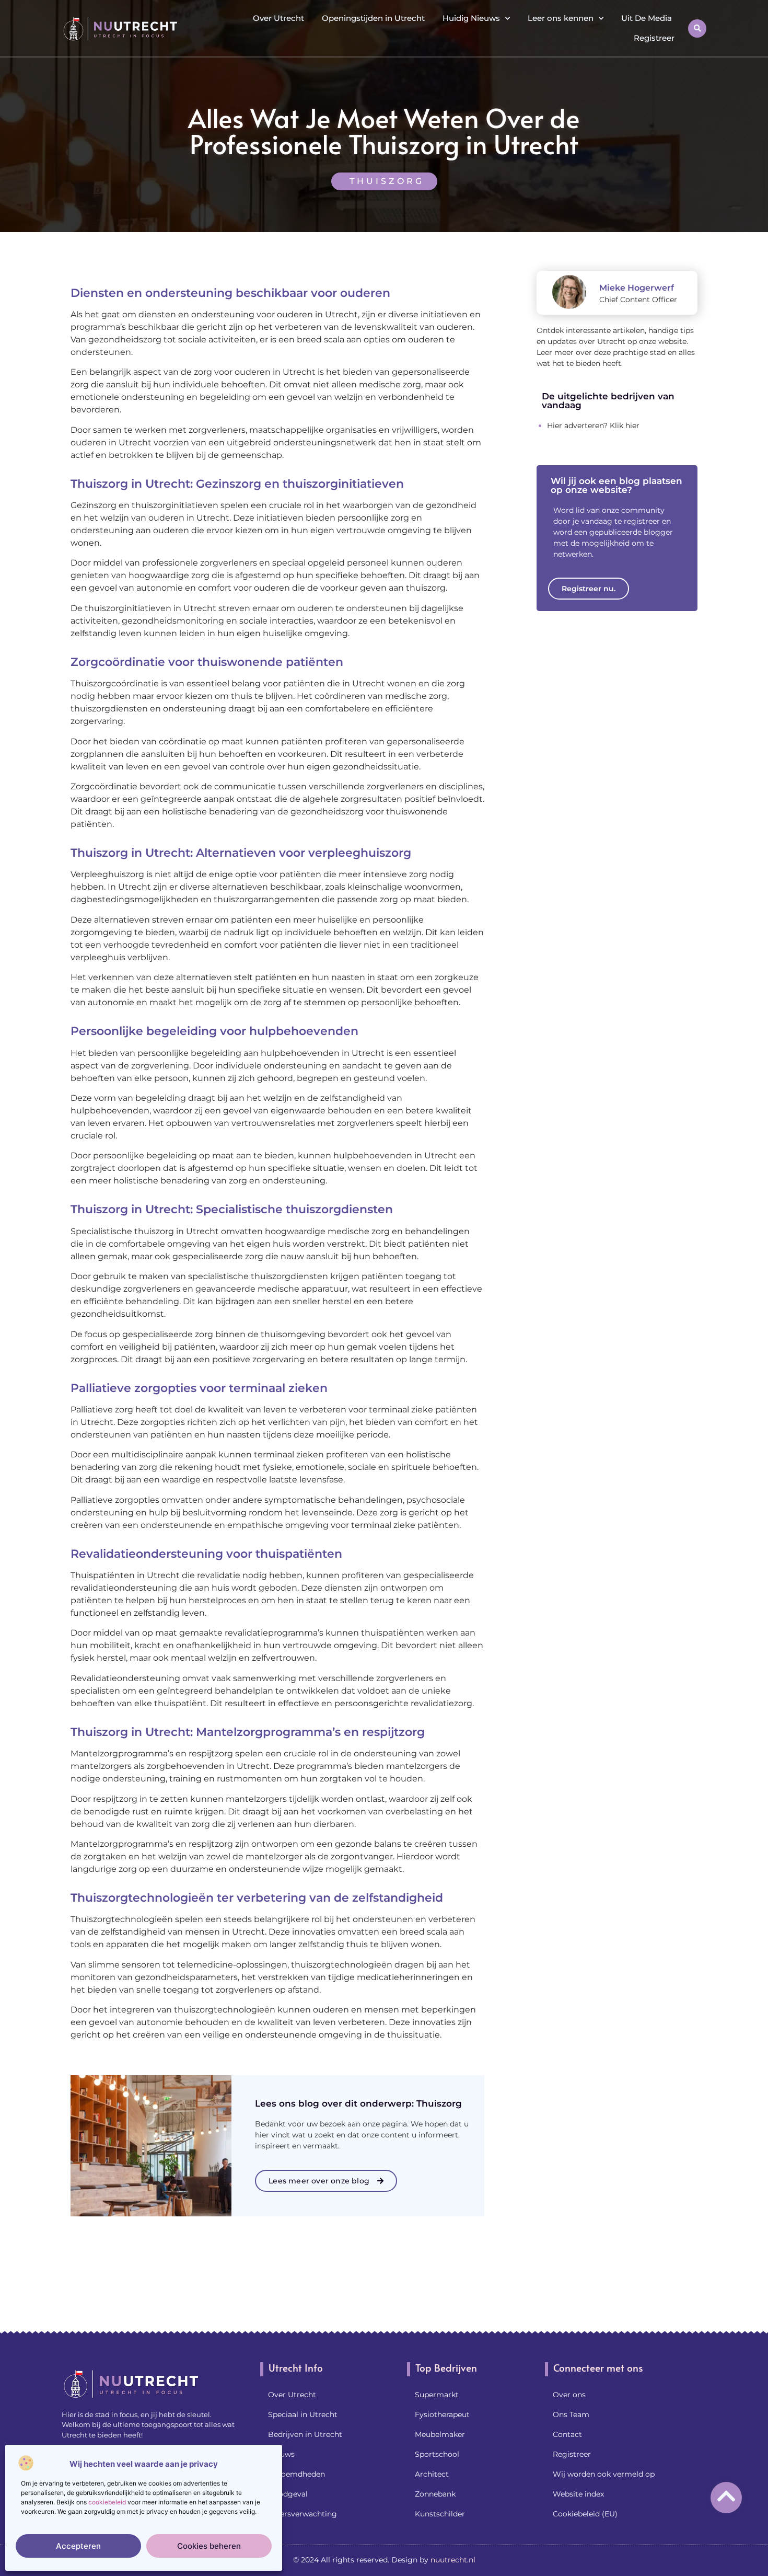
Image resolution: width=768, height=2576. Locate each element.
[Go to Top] (726, 2496)
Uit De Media (647, 18)
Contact (567, 2434)
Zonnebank (435, 2494)
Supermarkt (437, 2395)
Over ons (569, 2395)
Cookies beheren (209, 2546)
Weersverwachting (302, 2514)
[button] (697, 28)
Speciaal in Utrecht (303, 2414)
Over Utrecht (278, 18)
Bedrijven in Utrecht (305, 2434)
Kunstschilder (440, 2514)
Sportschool (437, 2454)
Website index (578, 2494)
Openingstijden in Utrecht (373, 18)
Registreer (654, 38)
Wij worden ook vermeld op (604, 2474)
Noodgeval (288, 2494)
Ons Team (571, 2414)
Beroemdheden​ (296, 2474)
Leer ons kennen (561, 18)
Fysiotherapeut (442, 2414)
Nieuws (281, 2454)
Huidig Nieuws (471, 18)
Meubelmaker (440, 2434)
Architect (432, 2474)
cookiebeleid (107, 2502)
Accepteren (78, 2546)
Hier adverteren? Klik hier (593, 425)
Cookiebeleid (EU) (585, 2514)
